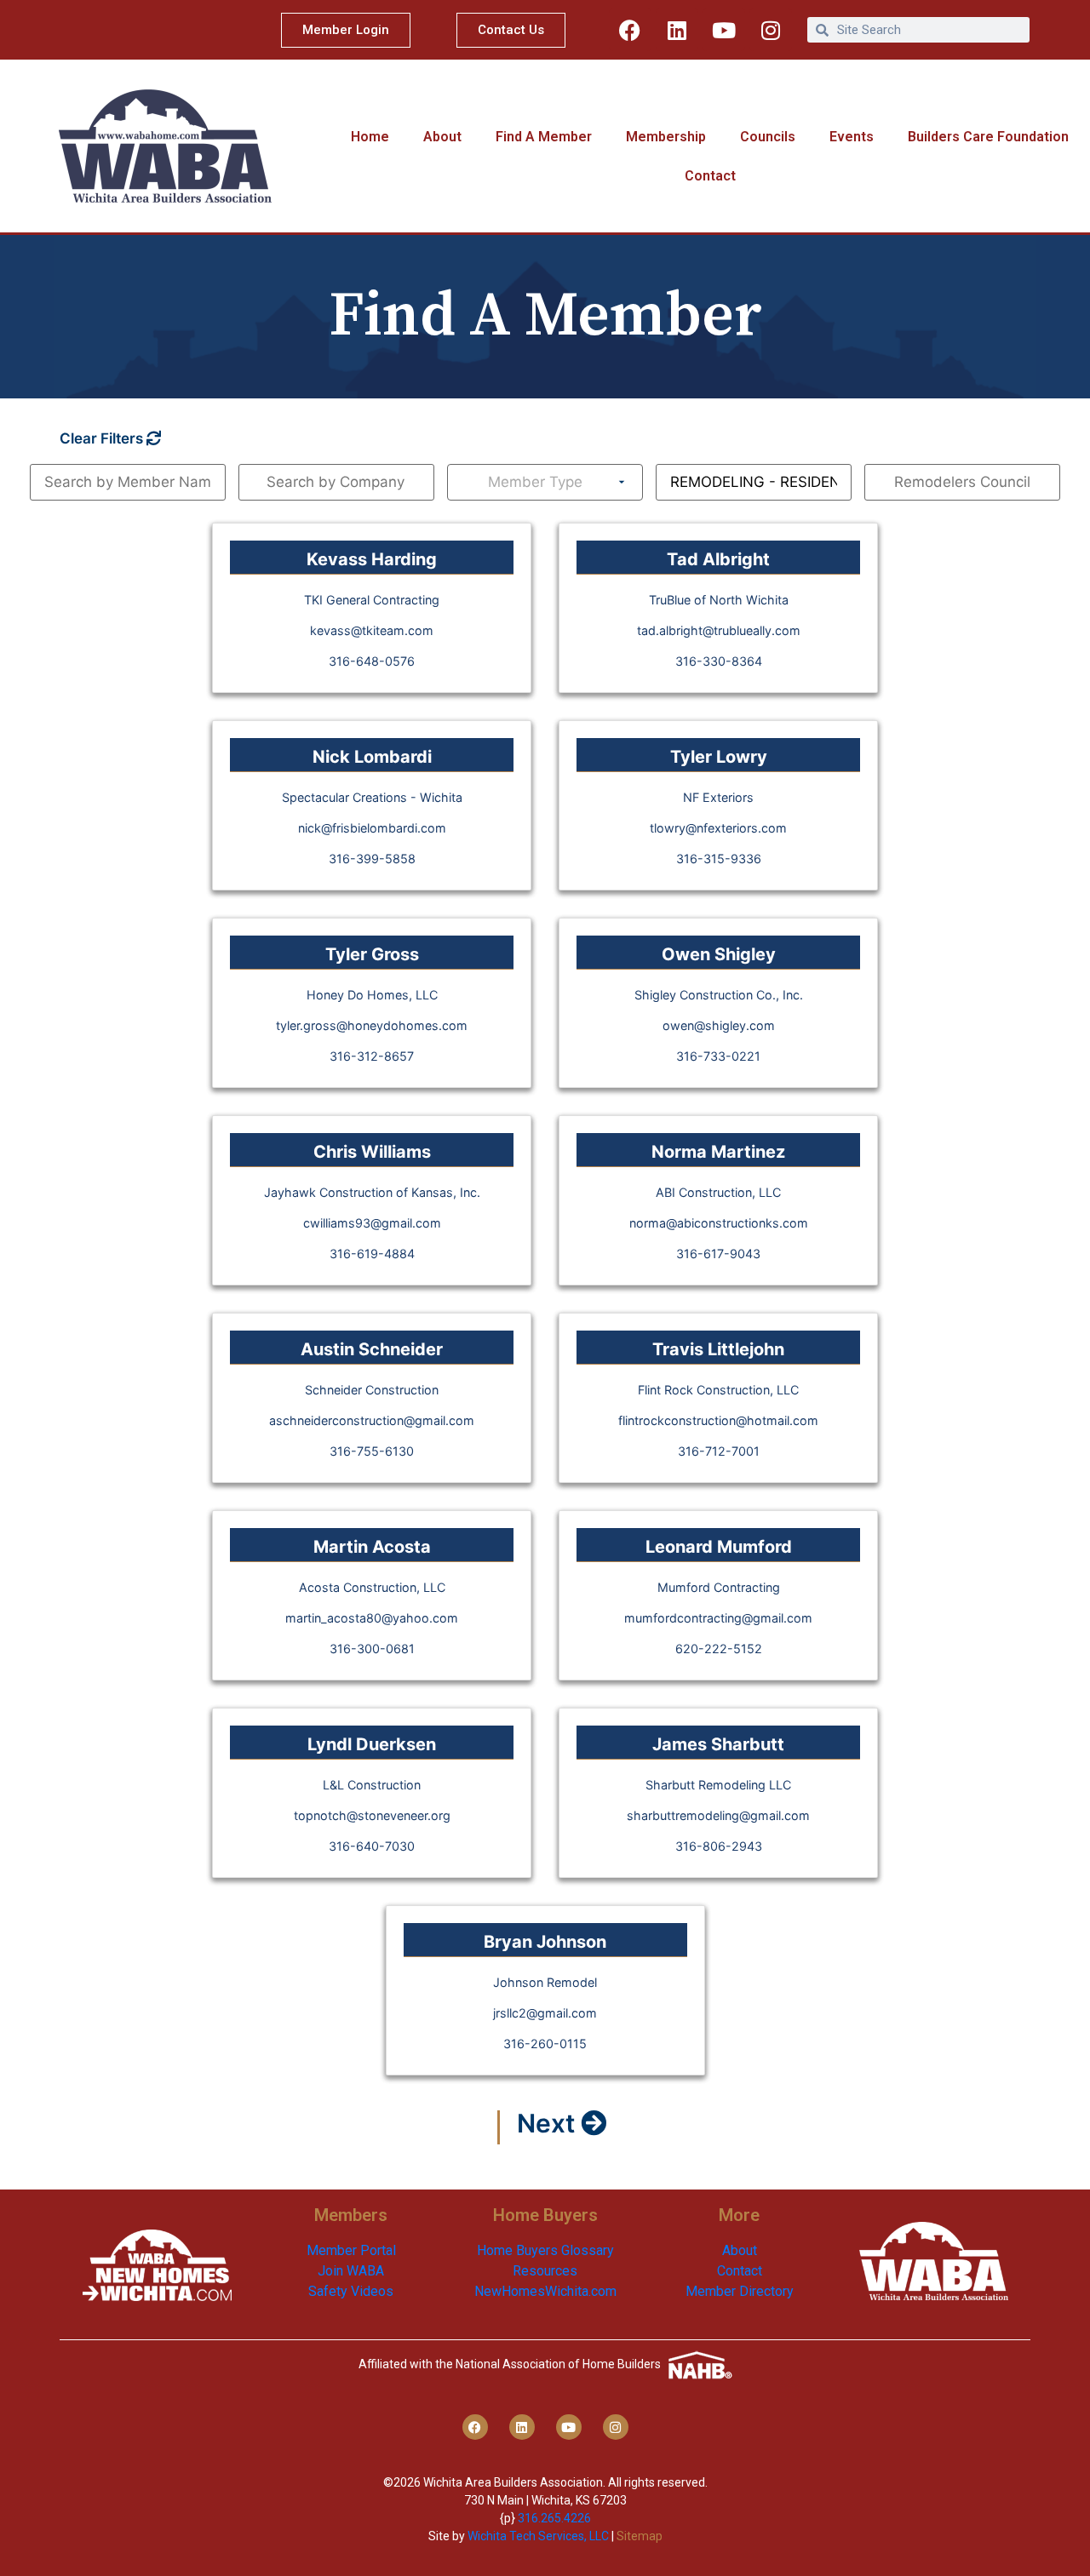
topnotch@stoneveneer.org (372, 1815)
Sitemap (640, 2536)
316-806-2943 (719, 1846)
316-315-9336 (719, 859)
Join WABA (351, 2271)
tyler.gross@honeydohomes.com (372, 1025)
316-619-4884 (372, 1254)
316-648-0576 (372, 661)
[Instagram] (771, 30)
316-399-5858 (372, 859)
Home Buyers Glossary (545, 2250)
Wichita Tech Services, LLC (538, 2536)
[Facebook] (630, 30)
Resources (545, 2271)
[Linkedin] (677, 30)
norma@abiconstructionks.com (719, 1223)
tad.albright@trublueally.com (719, 630)
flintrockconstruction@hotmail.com (718, 1420)
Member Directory (740, 2291)
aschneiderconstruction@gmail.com (372, 1420)
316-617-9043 (718, 1254)
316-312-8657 (372, 1056)
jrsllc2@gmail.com (545, 2013)
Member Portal (351, 2250)
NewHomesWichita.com (545, 2291)
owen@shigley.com (719, 1025)
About (442, 137)
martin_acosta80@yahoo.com (372, 1618)
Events (852, 137)
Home (370, 137)
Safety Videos (351, 2291)
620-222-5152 (719, 1649)
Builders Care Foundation (988, 137)
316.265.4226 (554, 2518)
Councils (768, 137)
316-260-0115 (545, 2044)
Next (549, 2123)
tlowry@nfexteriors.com (718, 828)
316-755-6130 (372, 1451)
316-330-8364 (719, 661)
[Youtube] (724, 30)
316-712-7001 (719, 1451)
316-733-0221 (718, 1056)
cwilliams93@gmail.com (372, 1223)
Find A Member (544, 137)
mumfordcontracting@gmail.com (718, 1618)
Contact (710, 176)
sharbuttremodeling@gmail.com (718, 1815)
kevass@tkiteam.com (372, 630)
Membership (666, 137)
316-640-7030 (372, 1846)
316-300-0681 (372, 1649)
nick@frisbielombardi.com (372, 828)
